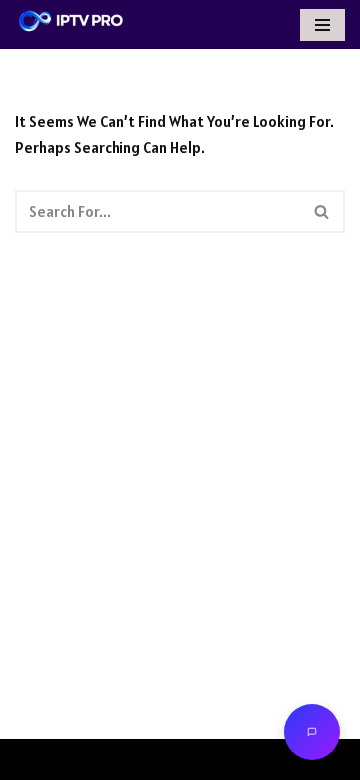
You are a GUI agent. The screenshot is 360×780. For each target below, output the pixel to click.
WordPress (245, 759)
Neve (96, 759)
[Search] (322, 211)
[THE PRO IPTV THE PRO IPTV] (71, 21)
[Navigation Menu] (322, 25)
